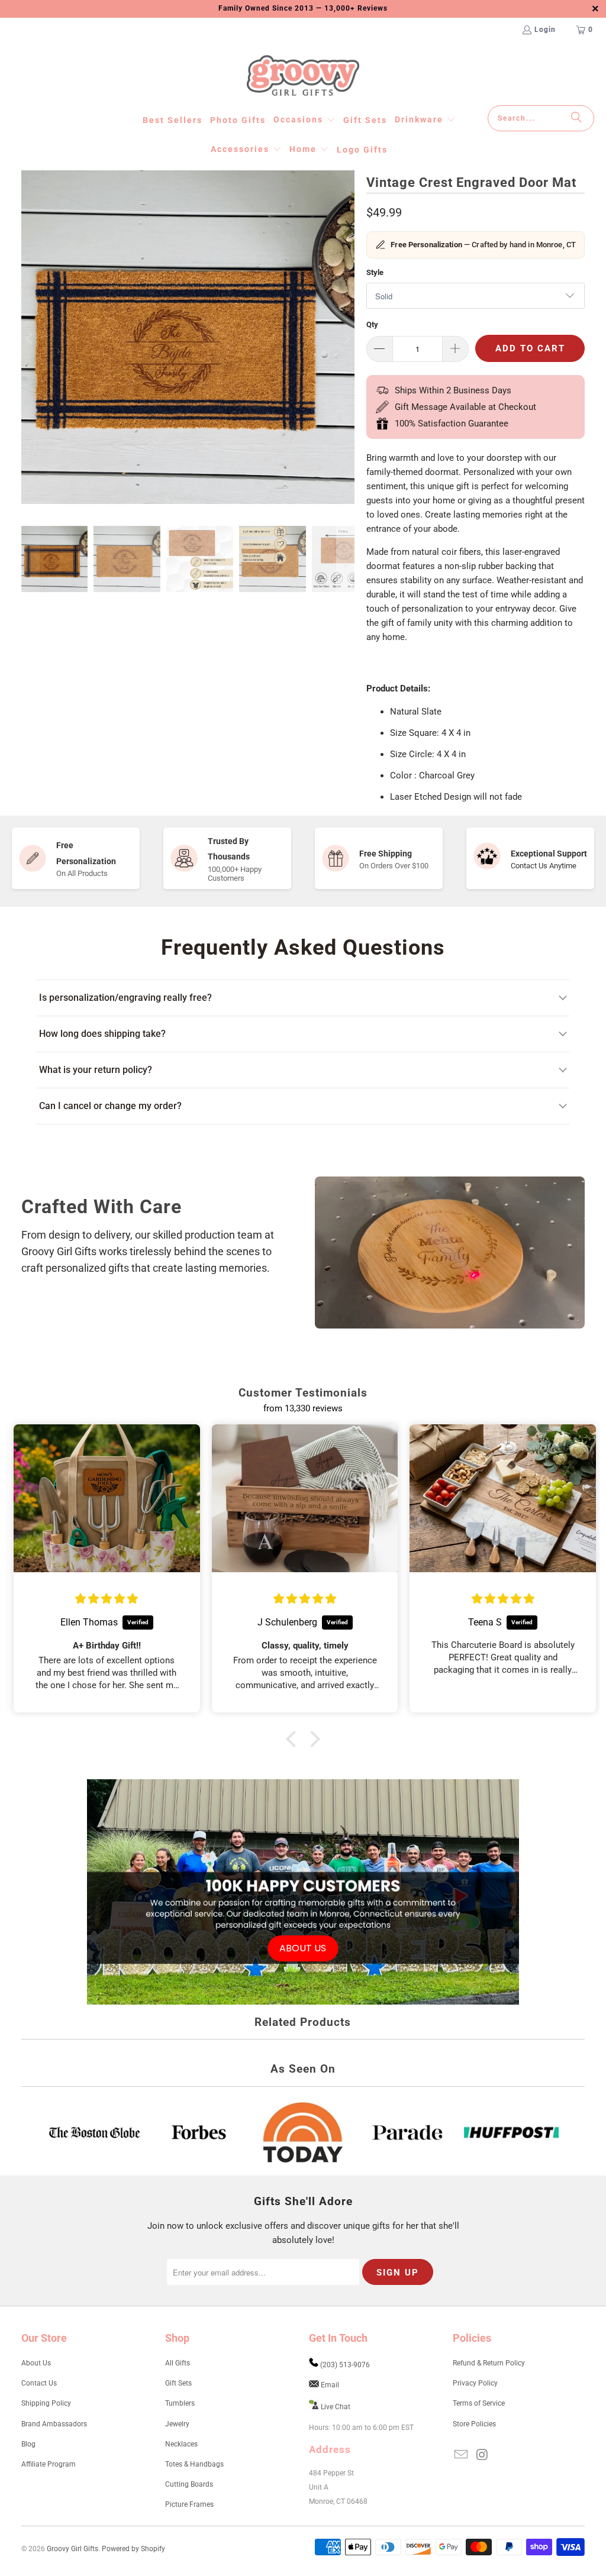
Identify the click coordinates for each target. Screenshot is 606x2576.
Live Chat (336, 2407)
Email (330, 2385)
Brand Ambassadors (54, 2424)
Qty (372, 324)
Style (375, 272)
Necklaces (181, 2444)
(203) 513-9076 (345, 2365)
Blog (28, 2444)
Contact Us (39, 2383)
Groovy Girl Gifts (72, 2549)
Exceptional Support (549, 854)
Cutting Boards (189, 2484)
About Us (36, 2363)
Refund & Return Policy (489, 2363)
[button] (304, 120)
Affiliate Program (49, 2464)
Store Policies (474, 2424)
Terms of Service (479, 2403)
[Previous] (30, 339)
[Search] (576, 118)
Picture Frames (189, 2504)
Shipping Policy (46, 2403)
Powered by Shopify (133, 2549)
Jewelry (177, 2424)
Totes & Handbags (194, 2464)
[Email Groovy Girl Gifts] (462, 2455)
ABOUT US (303, 1948)
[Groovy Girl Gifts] (303, 76)
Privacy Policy (475, 2383)
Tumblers (180, 2403)
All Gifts (178, 2363)
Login (545, 30)
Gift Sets (178, 2383)
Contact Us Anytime (544, 866)
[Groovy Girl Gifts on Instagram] (482, 2455)
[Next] (346, 339)
